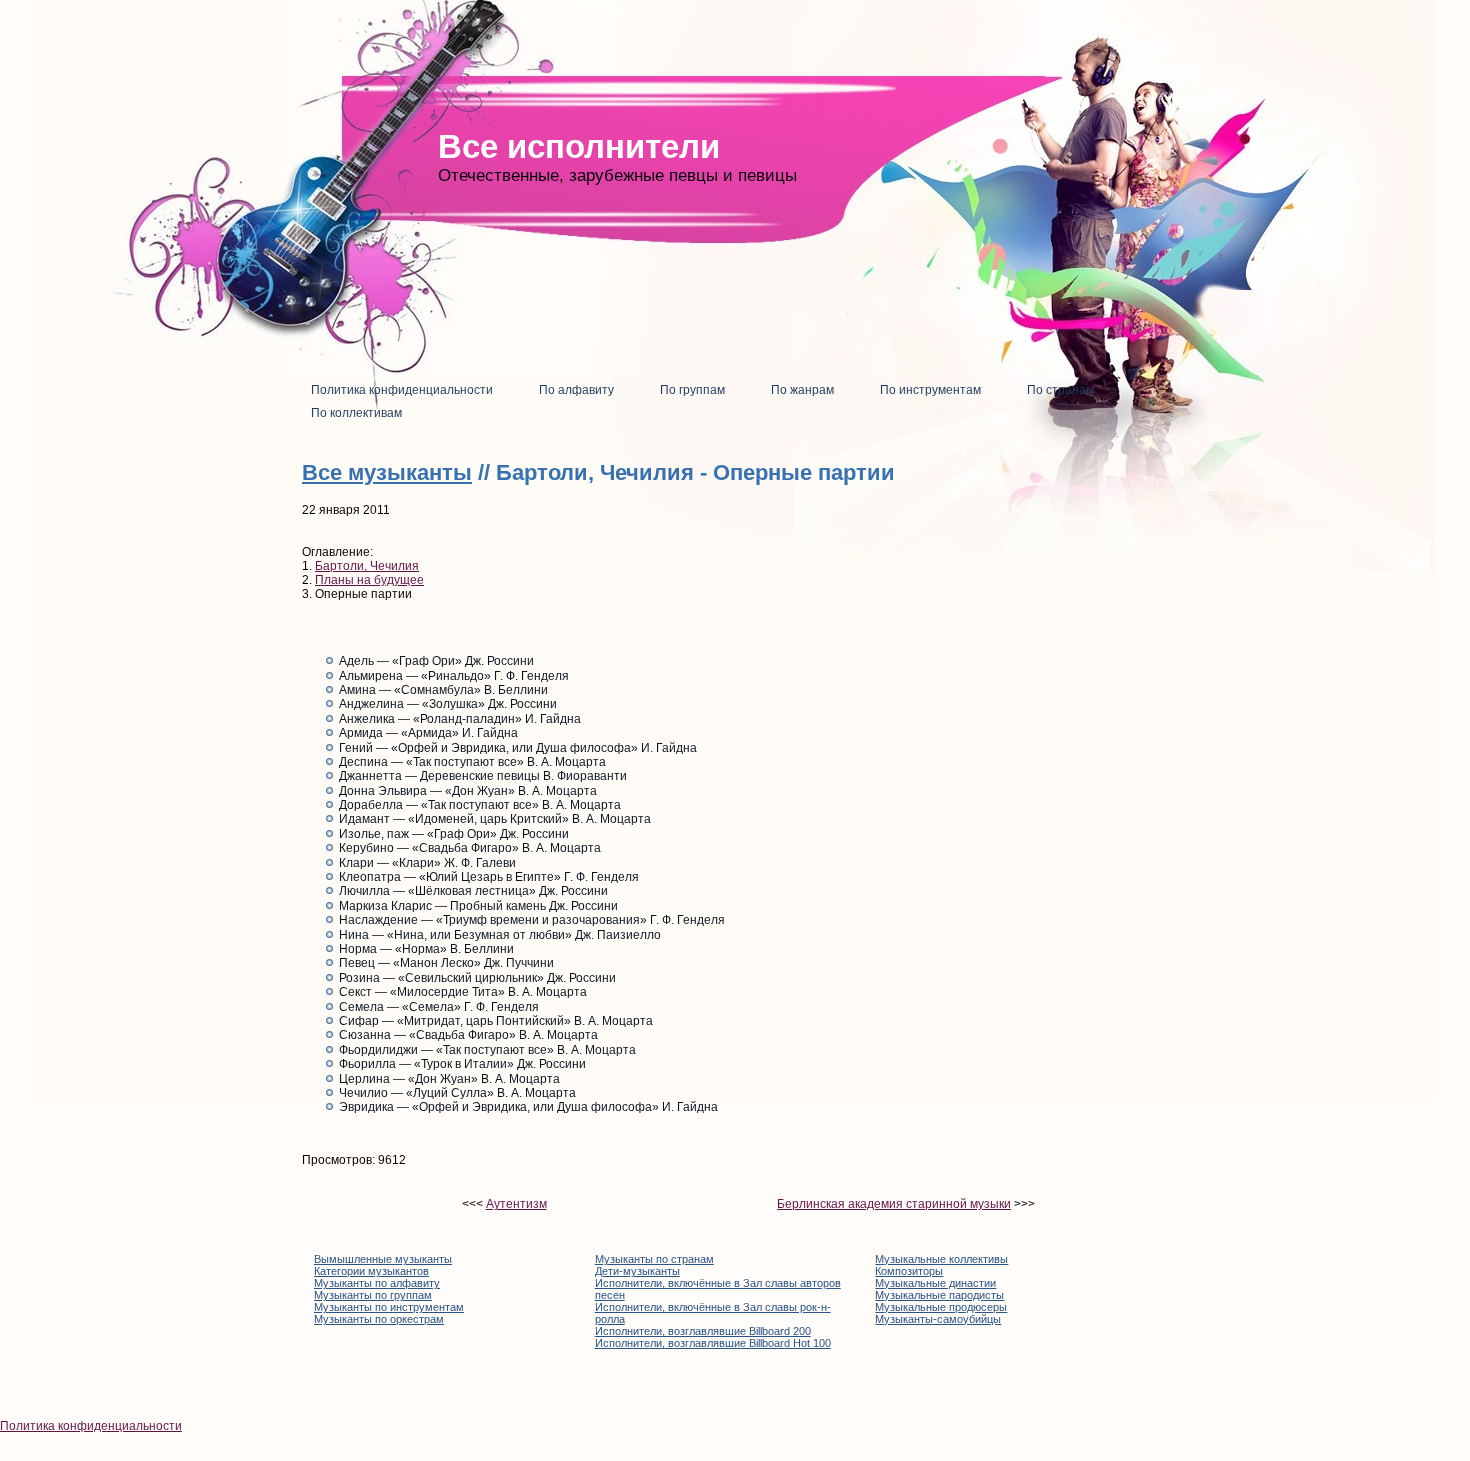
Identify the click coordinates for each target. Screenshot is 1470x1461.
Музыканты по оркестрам (379, 1319)
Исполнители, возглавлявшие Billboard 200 (703, 1331)
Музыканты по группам (373, 1295)
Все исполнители (579, 146)
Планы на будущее (369, 580)
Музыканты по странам (654, 1259)
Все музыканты (387, 472)
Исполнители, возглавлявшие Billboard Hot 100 (713, 1343)
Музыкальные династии (935, 1283)
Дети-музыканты (637, 1271)
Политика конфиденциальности (91, 1426)
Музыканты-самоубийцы (938, 1319)
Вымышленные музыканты (383, 1259)
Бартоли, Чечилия (367, 566)
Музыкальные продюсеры (941, 1307)
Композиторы (909, 1271)
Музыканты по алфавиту (377, 1283)
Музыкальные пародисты (939, 1295)
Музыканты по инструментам (389, 1307)
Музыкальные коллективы (941, 1259)
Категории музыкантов (371, 1271)
